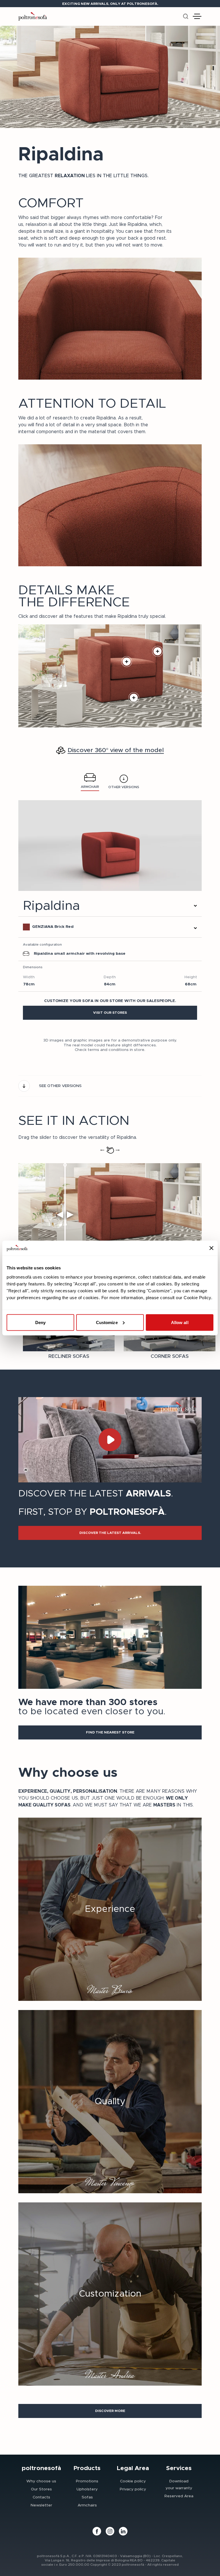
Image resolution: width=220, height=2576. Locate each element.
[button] (110, 1013)
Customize (107, 1322)
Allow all (180, 1322)
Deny (40, 1322)
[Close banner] (211, 1248)
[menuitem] (41, 2481)
